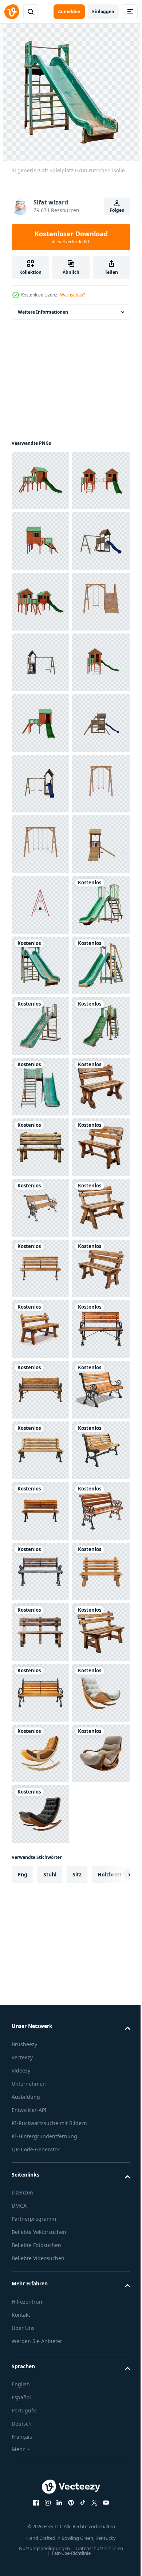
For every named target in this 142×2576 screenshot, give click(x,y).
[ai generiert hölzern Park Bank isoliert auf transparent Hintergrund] (40, 1753)
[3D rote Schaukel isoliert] (40, 1329)
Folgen (117, 210)
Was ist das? (72, 295)
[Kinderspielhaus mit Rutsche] (40, 481)
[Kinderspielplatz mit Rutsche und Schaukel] (40, 662)
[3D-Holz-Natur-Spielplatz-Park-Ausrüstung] (40, 1268)
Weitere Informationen (43, 312)
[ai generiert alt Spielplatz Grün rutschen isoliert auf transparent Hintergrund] (40, 1390)
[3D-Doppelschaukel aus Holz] (40, 1208)
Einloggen (103, 12)
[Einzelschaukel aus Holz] (40, 1147)
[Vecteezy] (12, 12)
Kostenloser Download (71, 237)
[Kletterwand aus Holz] (40, 784)
